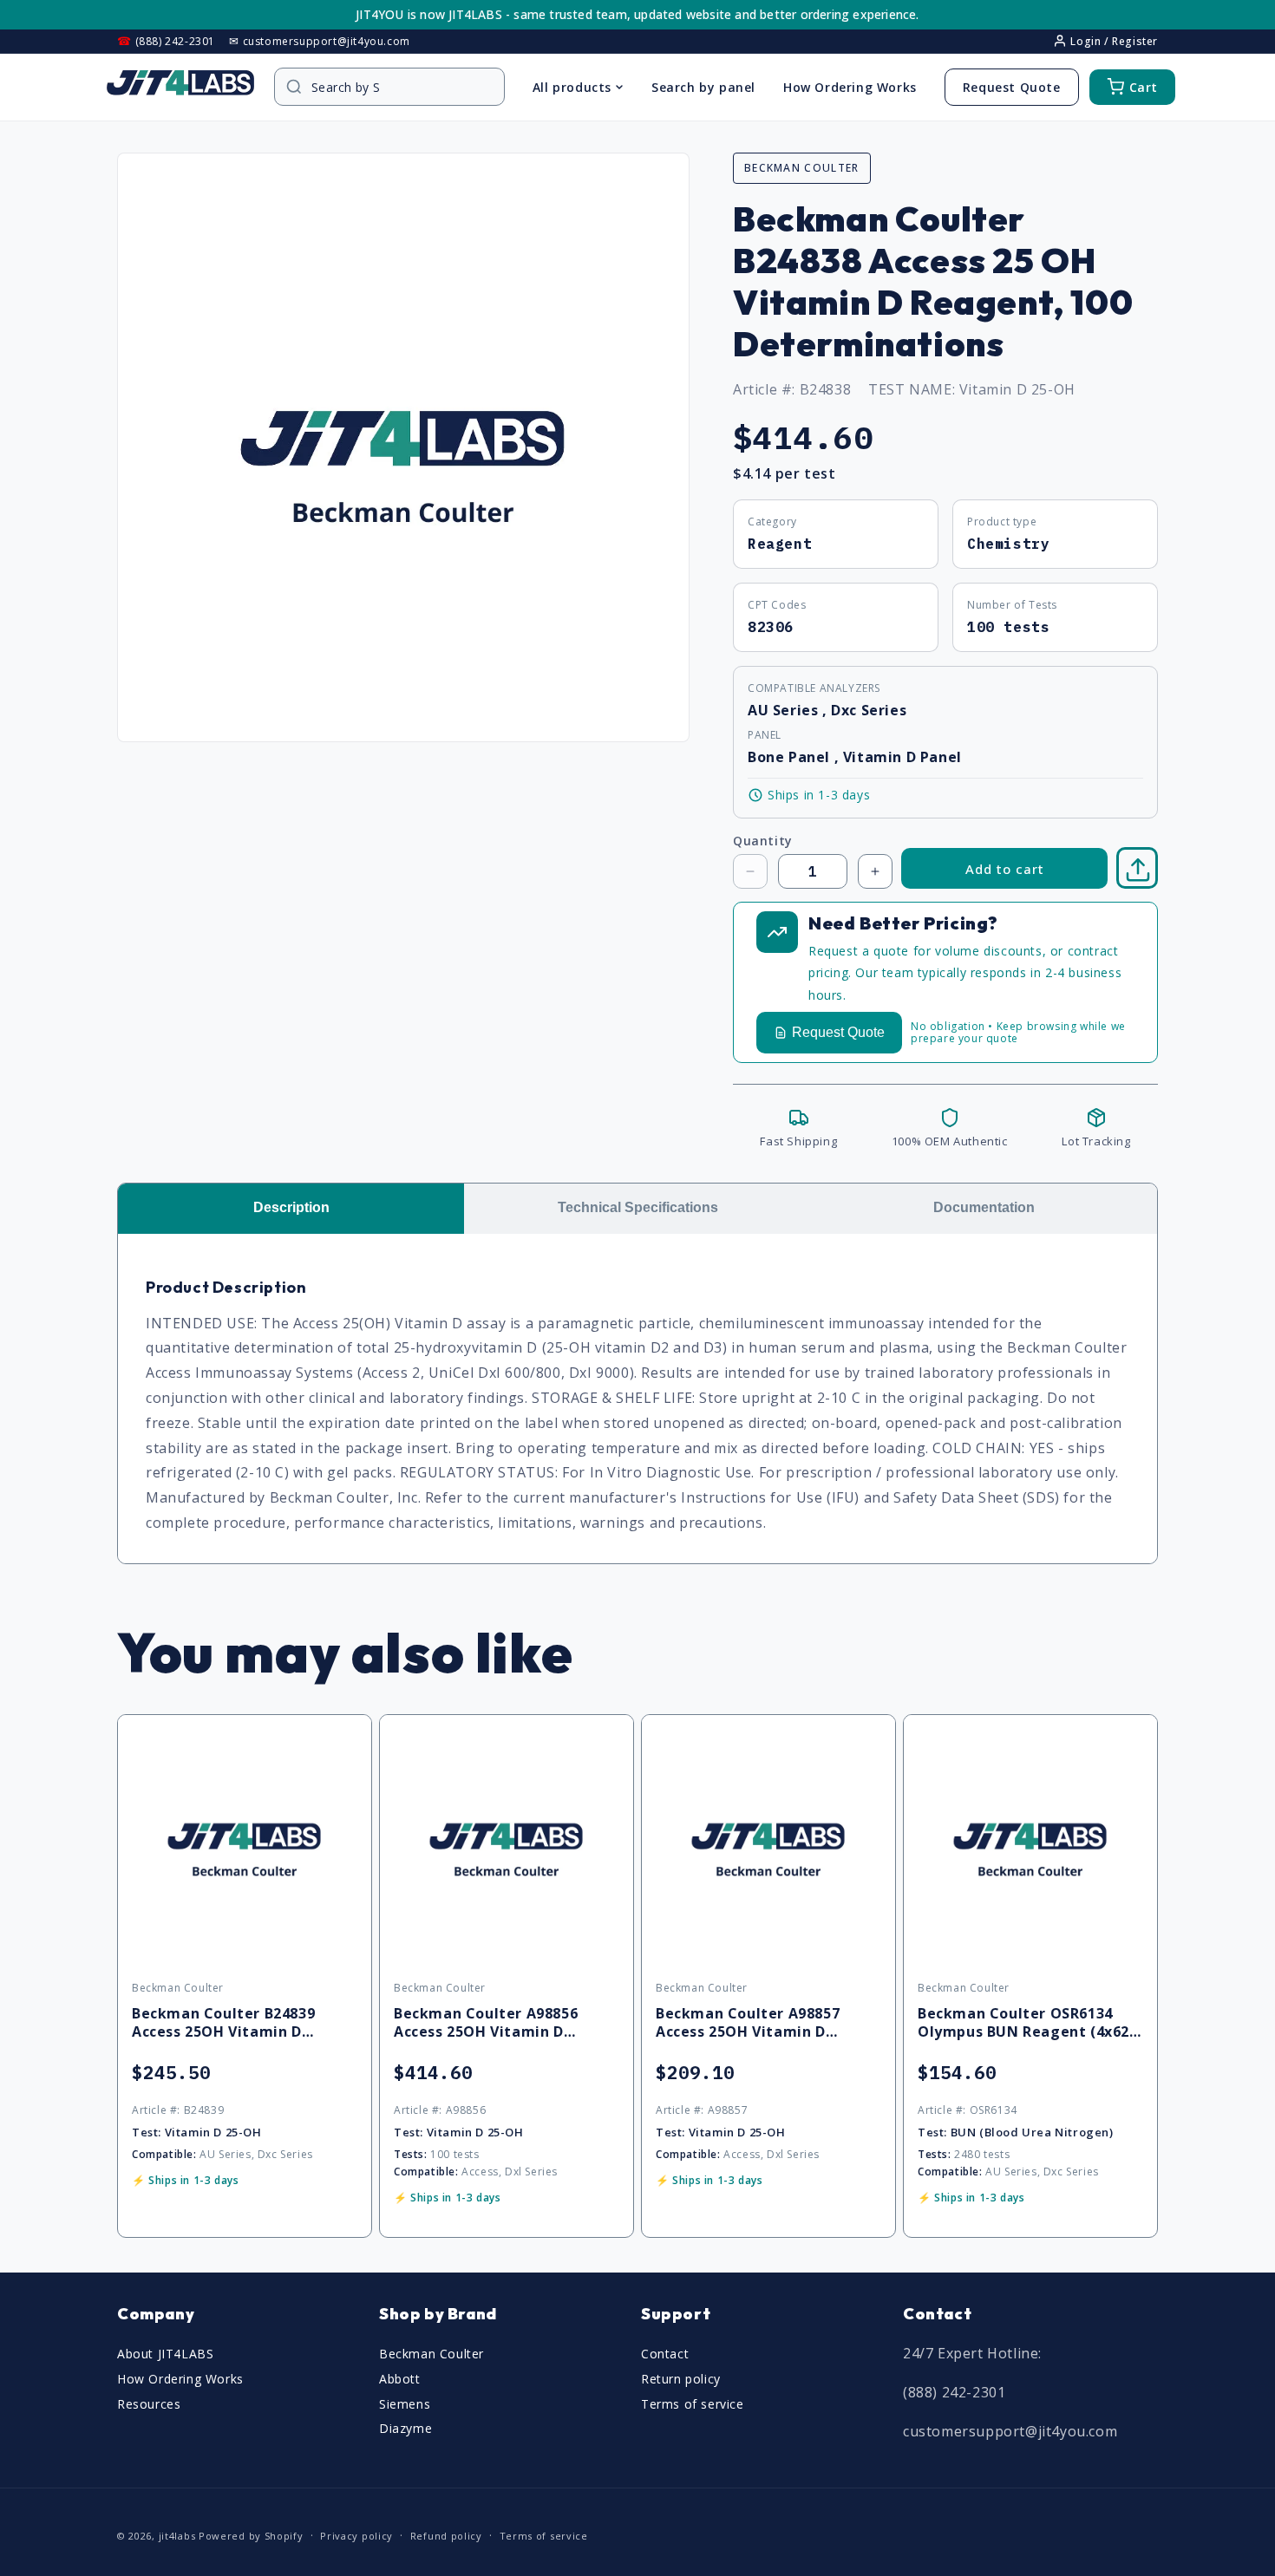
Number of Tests (1012, 605)
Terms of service (693, 2404)
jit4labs (177, 2536)
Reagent (780, 544)
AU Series (785, 710)
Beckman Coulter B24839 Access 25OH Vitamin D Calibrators (223, 2023)
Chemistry (1008, 544)
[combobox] (398, 87)
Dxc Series (869, 710)
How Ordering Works (850, 87)
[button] (1138, 869)
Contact (665, 2354)
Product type (1002, 522)
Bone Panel (791, 757)
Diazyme (405, 2429)
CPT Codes (777, 605)
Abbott (400, 2379)
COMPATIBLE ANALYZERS (814, 688)
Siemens (405, 2404)
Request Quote (1012, 87)
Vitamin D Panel (902, 757)
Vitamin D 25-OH (1017, 389)
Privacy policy (356, 2535)
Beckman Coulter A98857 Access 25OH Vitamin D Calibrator (748, 2023)
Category (772, 522)
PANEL (765, 735)
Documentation (984, 1207)
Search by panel (703, 87)
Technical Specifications (638, 1207)
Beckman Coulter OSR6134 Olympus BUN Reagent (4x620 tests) (1028, 2023)
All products (572, 87)
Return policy (681, 2379)
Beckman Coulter (432, 2354)
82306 (771, 627)
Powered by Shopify (251, 2536)
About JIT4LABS (165, 2354)
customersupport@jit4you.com (1010, 2431)
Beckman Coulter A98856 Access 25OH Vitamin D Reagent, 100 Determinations (503, 2023)
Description (291, 1207)
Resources (149, 2404)
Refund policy (446, 2535)
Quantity (763, 841)
